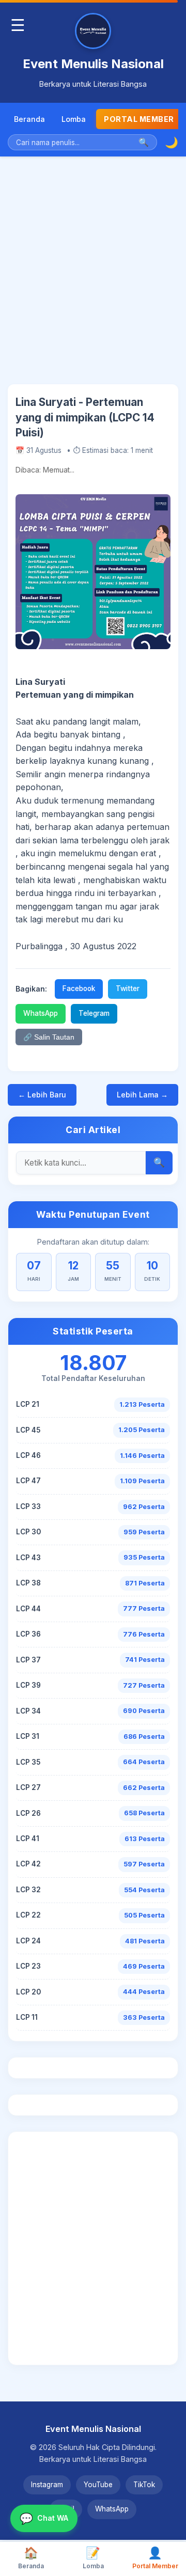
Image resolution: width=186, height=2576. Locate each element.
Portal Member (139, 119)
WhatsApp (41, 1013)
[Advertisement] (93, 278)
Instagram (47, 2485)
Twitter (128, 988)
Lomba (74, 119)
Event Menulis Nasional (93, 64)
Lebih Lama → (142, 1095)
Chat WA (44, 2518)
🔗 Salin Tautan (49, 1037)
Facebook (79, 988)
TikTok (144, 2485)
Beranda (29, 119)
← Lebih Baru (42, 1095)
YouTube (98, 2485)
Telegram (94, 1013)
